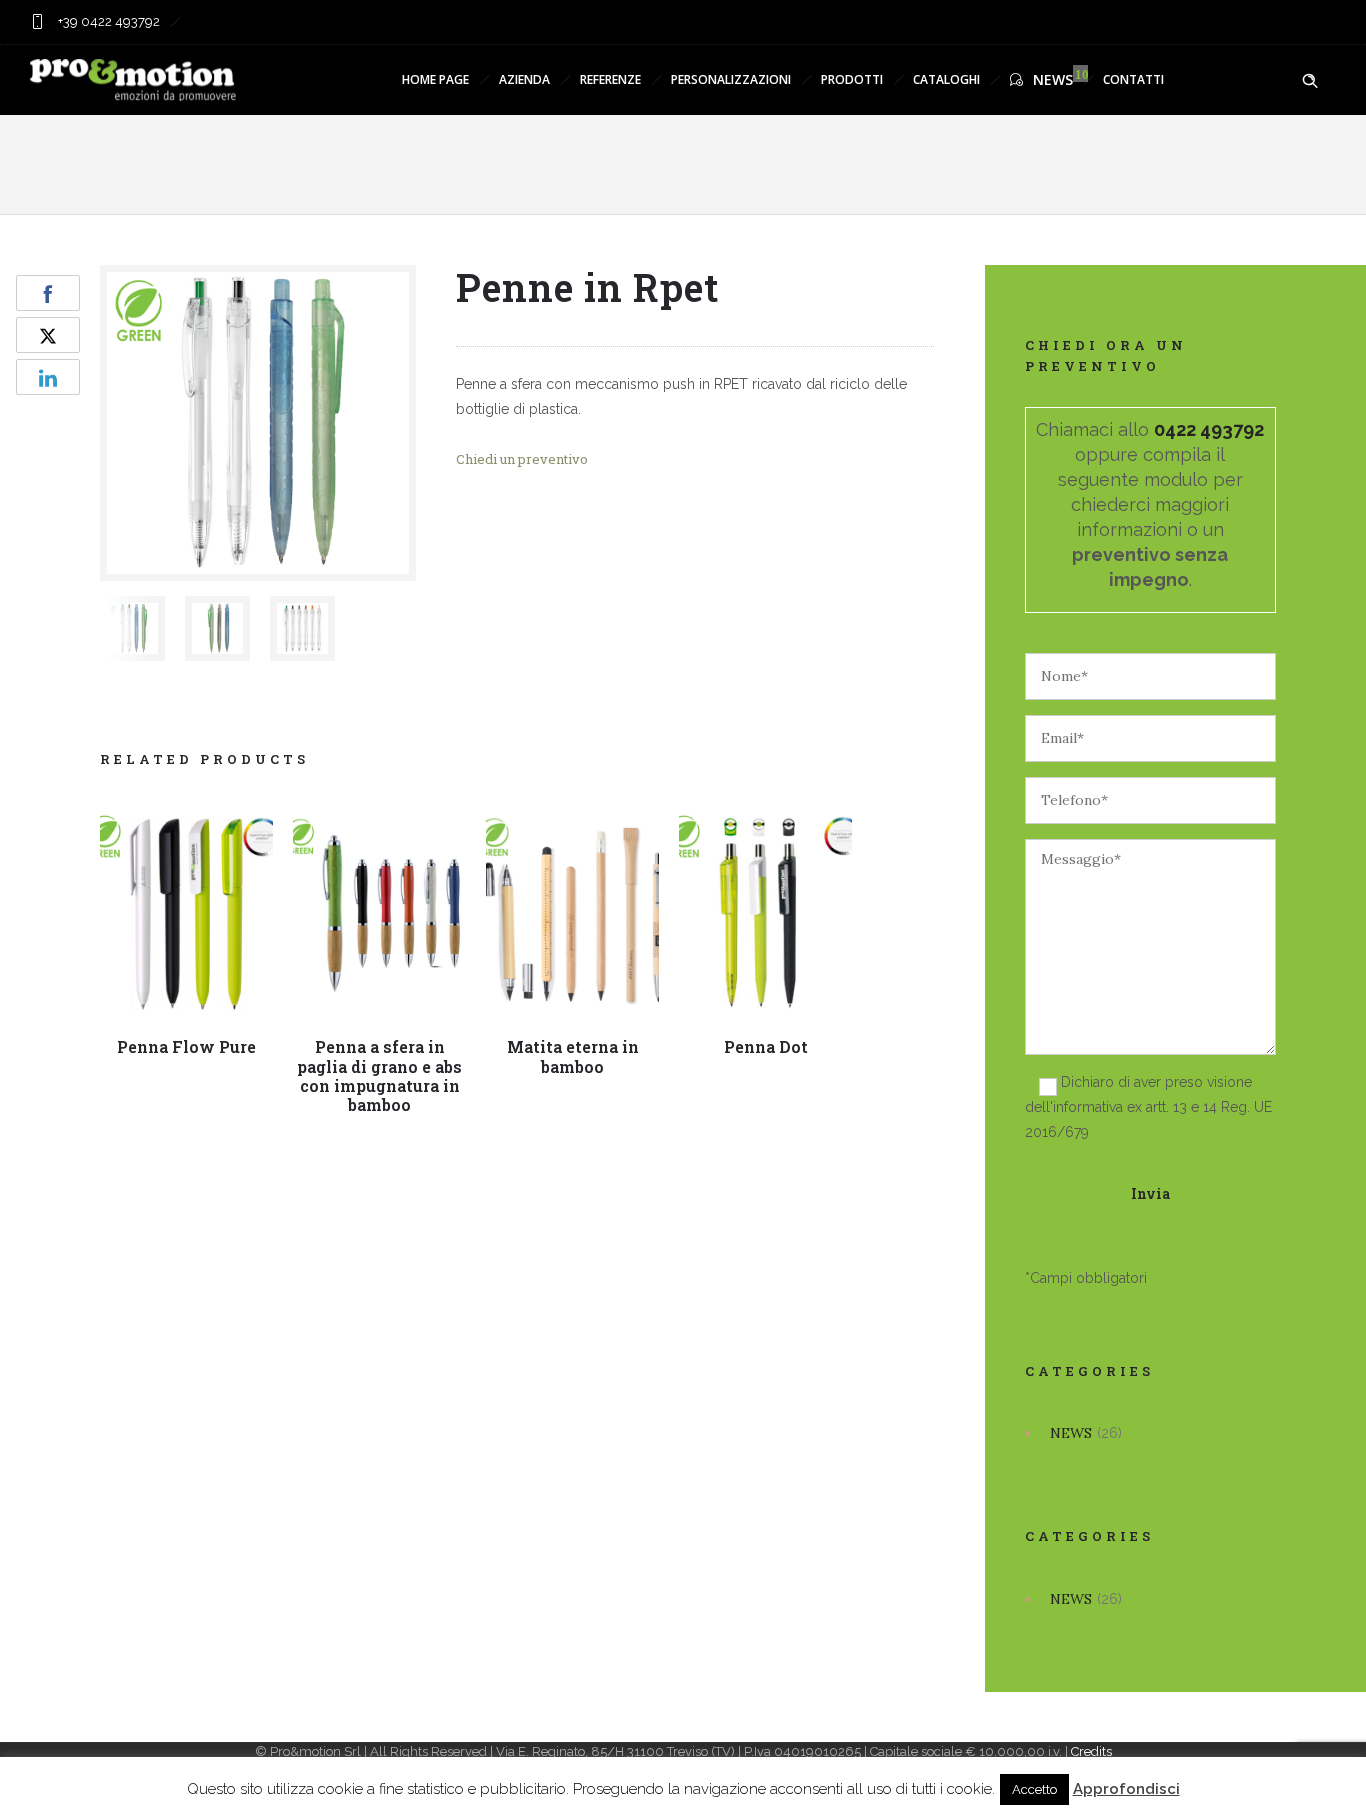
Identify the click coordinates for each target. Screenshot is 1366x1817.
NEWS (1053, 79)
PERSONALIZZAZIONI (731, 79)
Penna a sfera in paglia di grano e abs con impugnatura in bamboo (379, 1075)
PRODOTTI (852, 79)
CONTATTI (1133, 79)
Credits (1091, 1751)
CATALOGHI (946, 79)
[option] (132, 628)
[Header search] (1310, 81)
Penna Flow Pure (186, 1046)
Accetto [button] (1034, 1789)
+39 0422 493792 (107, 21)
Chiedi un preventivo (522, 459)
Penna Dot (766, 1046)
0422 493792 (1209, 429)
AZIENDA (524, 79)
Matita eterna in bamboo (573, 1056)
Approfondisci (1126, 1789)
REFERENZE (610, 79)
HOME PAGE (435, 79)
